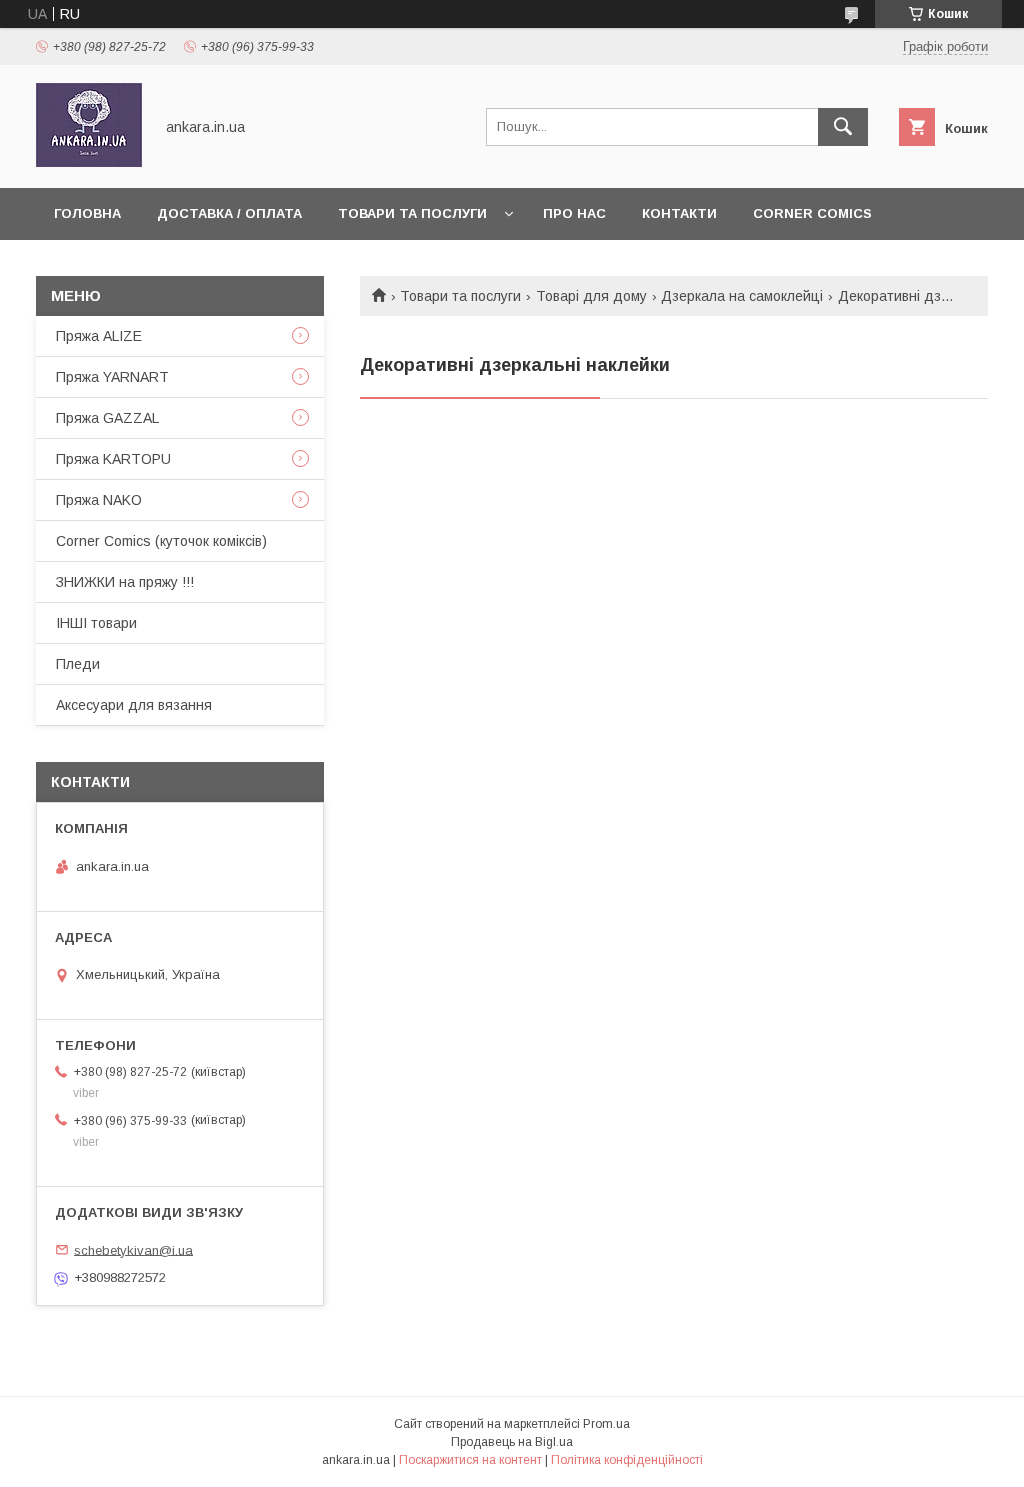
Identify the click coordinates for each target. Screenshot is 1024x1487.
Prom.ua (606, 1424)
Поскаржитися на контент (470, 1460)
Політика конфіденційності (627, 1460)
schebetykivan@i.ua (133, 1249)
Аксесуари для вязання (134, 705)
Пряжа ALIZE (99, 336)
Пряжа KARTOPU (113, 459)
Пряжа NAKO (99, 500)
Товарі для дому (591, 296)
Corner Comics (812, 213)
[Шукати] (843, 127)
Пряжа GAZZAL (107, 418)
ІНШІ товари (96, 623)
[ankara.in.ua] (89, 162)
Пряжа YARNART (112, 377)
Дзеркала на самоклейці (742, 296)
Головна (87, 213)
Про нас (574, 213)
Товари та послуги (412, 213)
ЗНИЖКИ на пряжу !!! (125, 582)
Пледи (78, 664)
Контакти (679, 213)
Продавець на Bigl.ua (512, 1442)
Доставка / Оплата (229, 213)
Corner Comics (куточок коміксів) (161, 541)
